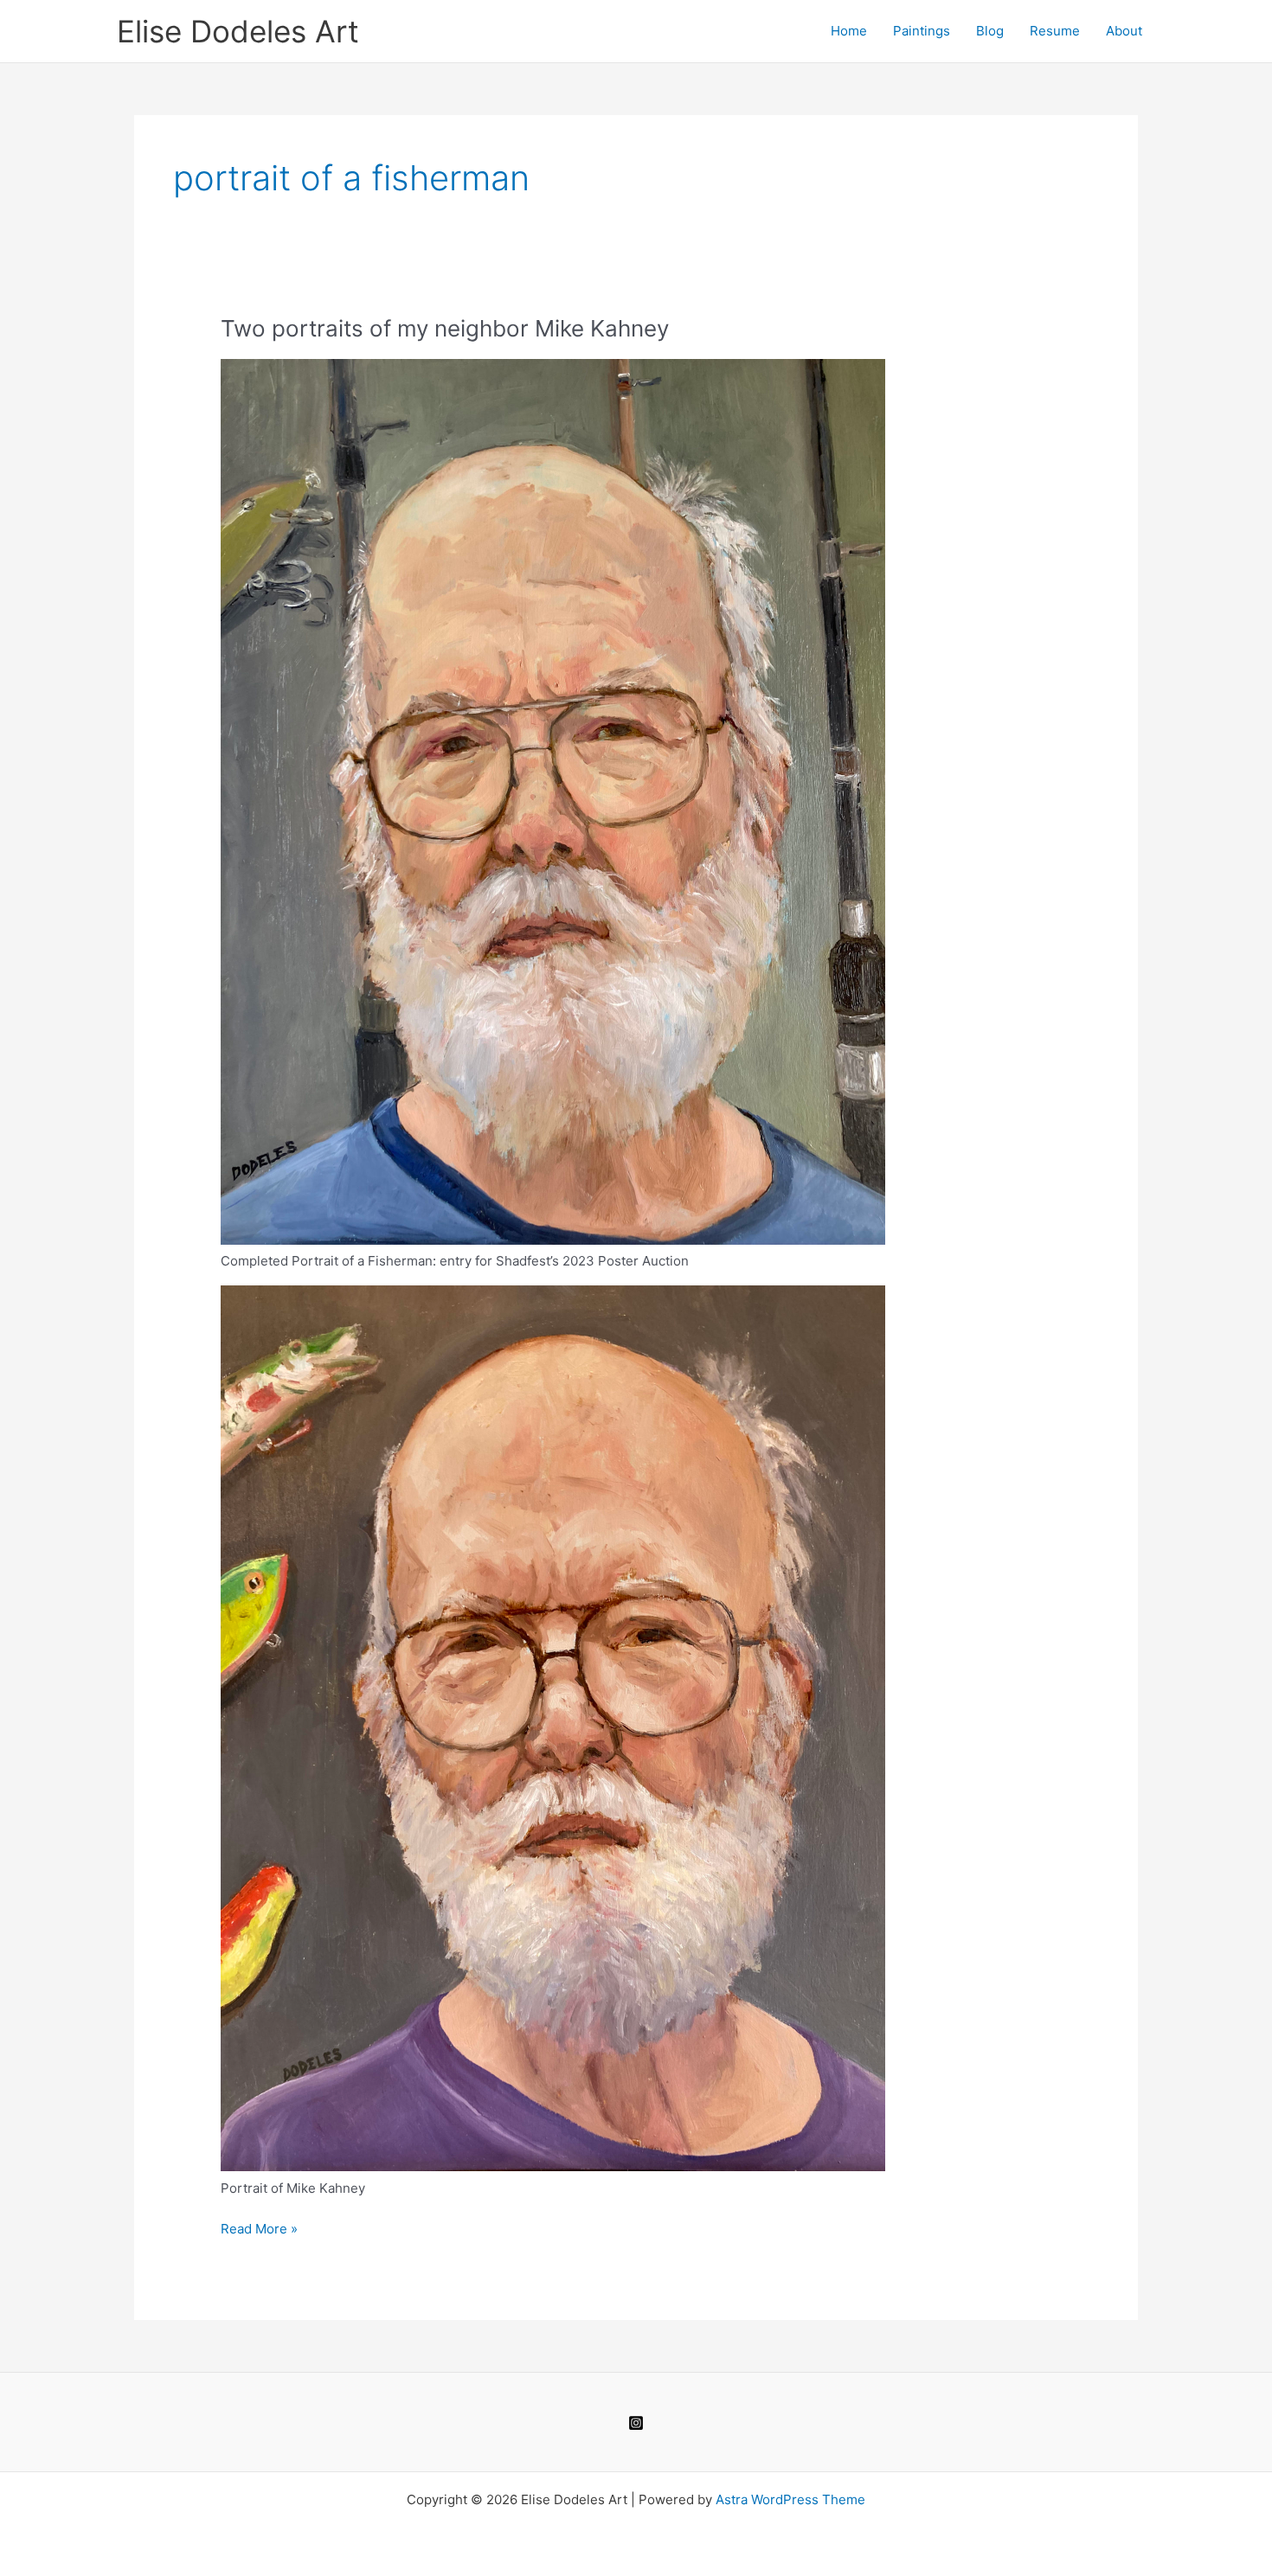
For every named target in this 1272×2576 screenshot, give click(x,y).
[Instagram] (636, 2423)
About (1124, 31)
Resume (1055, 31)
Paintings (922, 31)
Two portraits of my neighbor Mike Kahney (445, 328)
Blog (990, 31)
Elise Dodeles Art (238, 31)
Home (849, 31)
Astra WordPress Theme (790, 2499)
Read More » (259, 2230)
